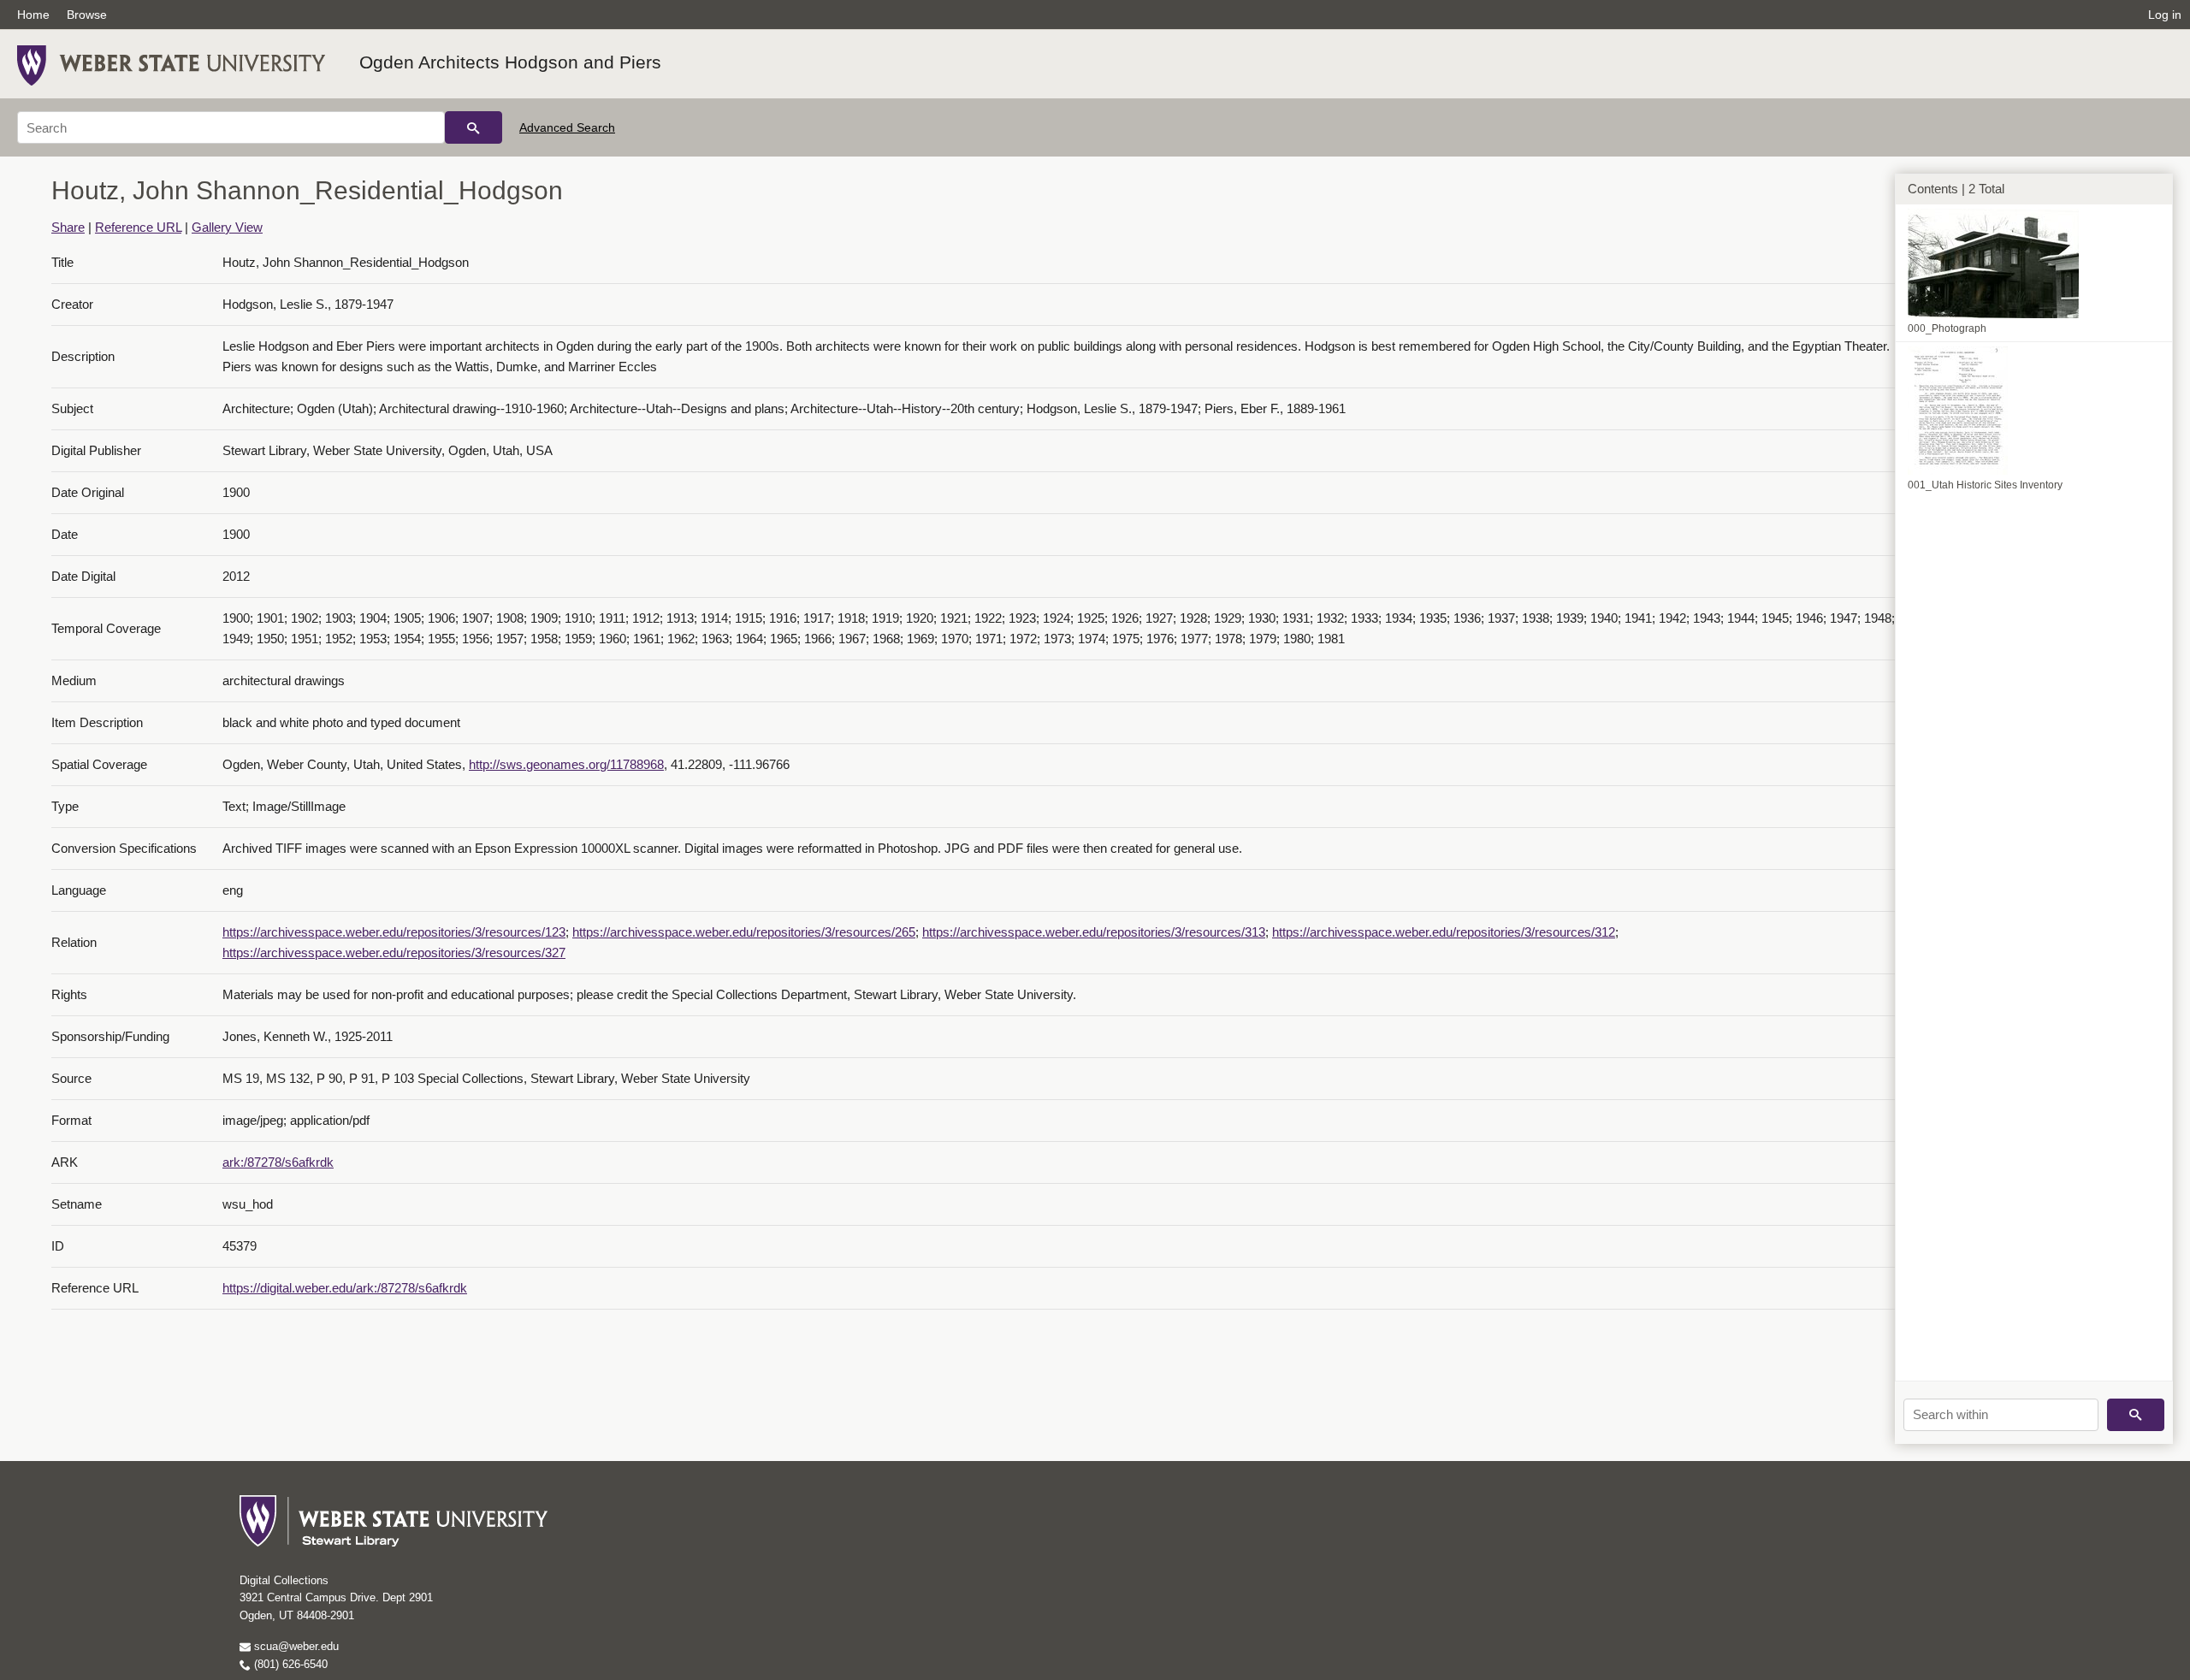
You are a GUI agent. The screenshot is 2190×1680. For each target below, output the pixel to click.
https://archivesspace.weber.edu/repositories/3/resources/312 (1444, 932)
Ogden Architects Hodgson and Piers (510, 62)
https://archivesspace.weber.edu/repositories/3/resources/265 (744, 932)
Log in (2165, 15)
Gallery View (227, 227)
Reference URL (138, 227)
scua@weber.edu (295, 1646)
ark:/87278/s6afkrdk (278, 1162)
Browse (87, 15)
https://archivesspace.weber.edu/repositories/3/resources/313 (1094, 932)
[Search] (474, 127)
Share (68, 227)
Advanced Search (567, 127)
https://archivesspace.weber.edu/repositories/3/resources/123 (394, 932)
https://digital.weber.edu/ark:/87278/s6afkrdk (345, 1288)
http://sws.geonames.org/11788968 (566, 764)
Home (33, 15)
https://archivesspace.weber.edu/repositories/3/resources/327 (394, 952)
